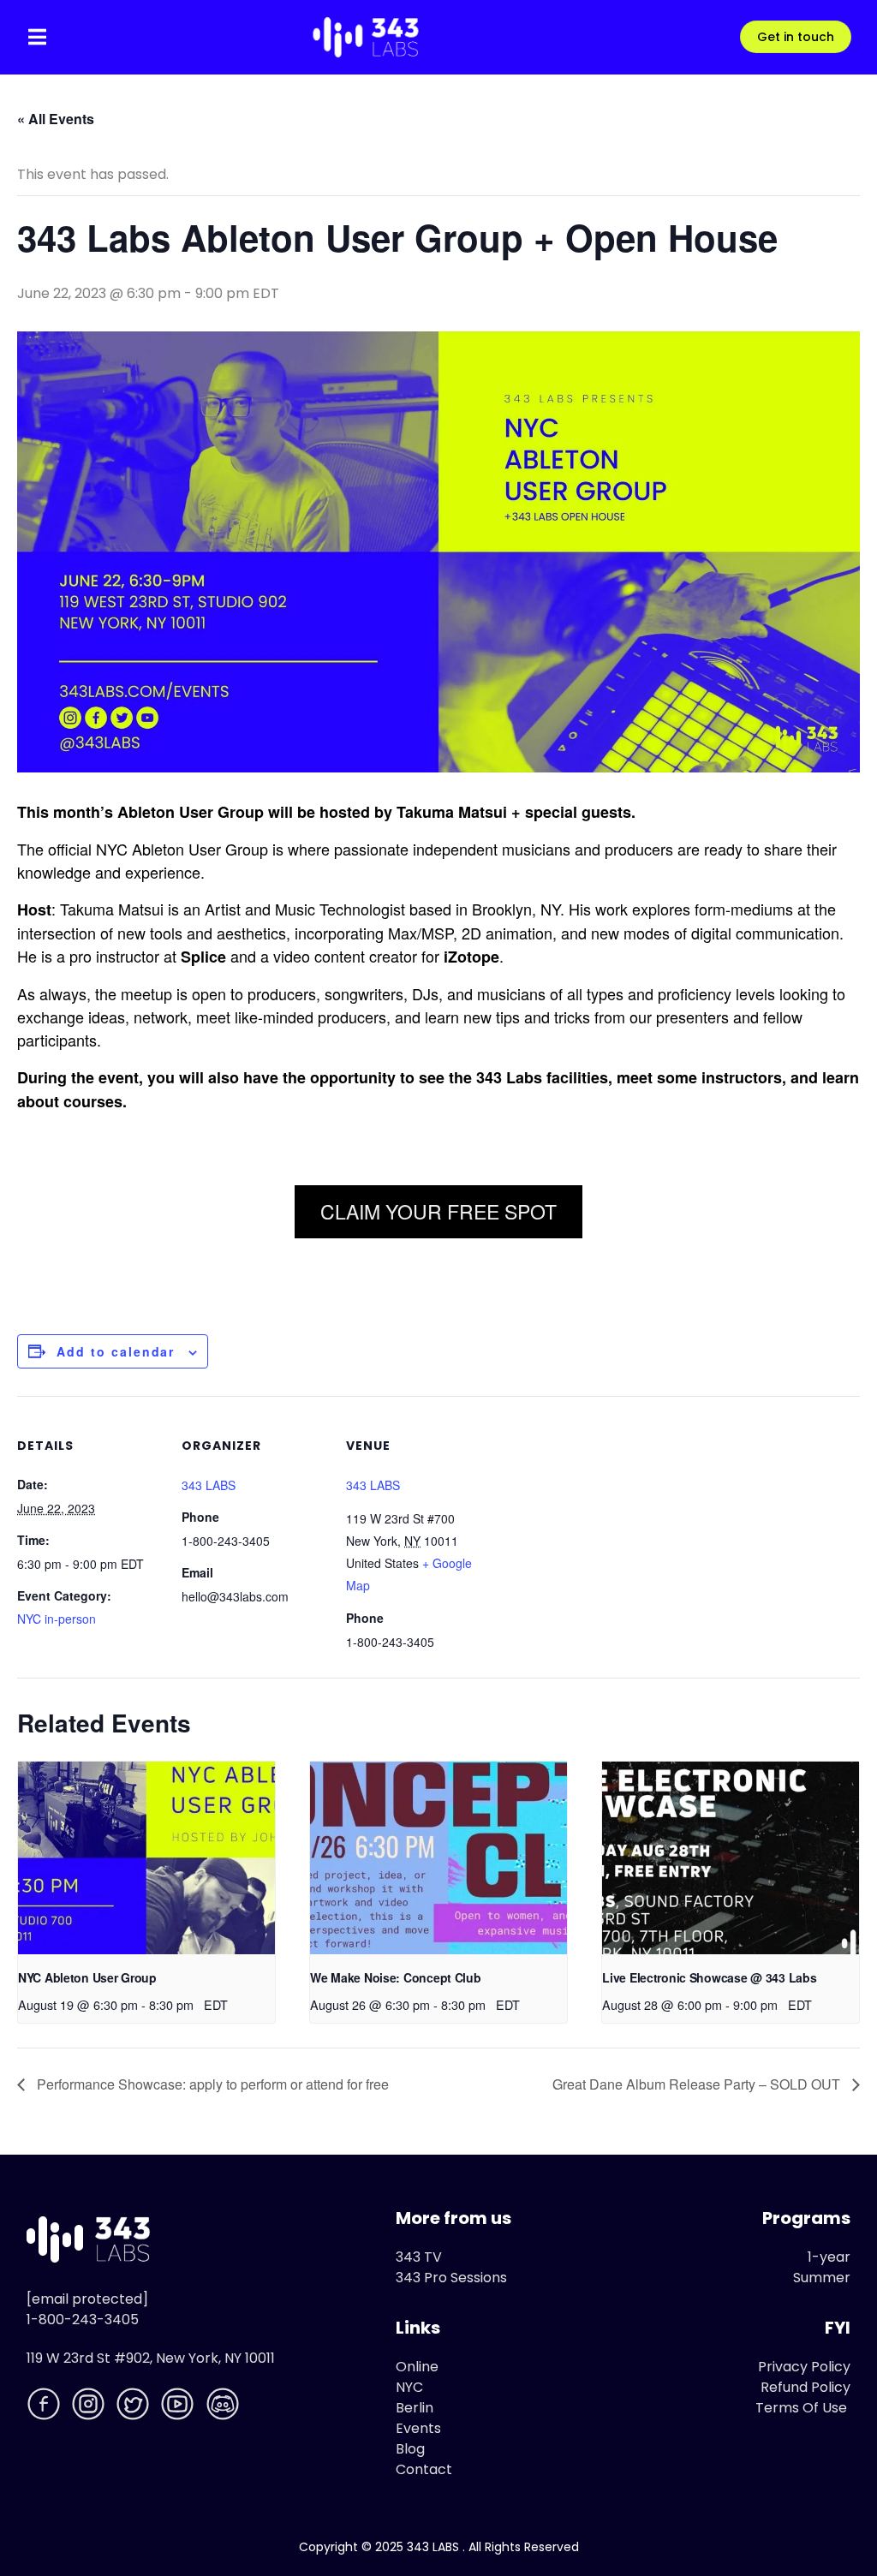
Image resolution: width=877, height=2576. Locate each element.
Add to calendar (116, 1351)
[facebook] (45, 2407)
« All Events (56, 119)
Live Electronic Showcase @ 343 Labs (709, 1977)
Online (417, 2367)
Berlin (415, 2408)
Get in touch (796, 37)
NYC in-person (57, 1619)
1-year (829, 2257)
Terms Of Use (801, 2408)
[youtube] (179, 2407)
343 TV (419, 2257)
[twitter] (134, 2407)
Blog (410, 2449)
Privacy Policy (804, 2367)
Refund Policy (805, 2387)
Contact (424, 2469)
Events (418, 2428)
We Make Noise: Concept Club (395, 1977)
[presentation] (146, 1858)
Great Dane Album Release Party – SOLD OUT (698, 2084)
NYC (409, 2387)
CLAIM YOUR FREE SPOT (438, 1211)
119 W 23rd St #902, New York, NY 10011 (151, 2358)
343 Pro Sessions (451, 2278)
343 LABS (209, 1485)
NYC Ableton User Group (87, 1977)
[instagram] (90, 2407)
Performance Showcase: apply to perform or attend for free (211, 2084)
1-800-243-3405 (83, 2320)
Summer (822, 2278)
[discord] (224, 2407)
